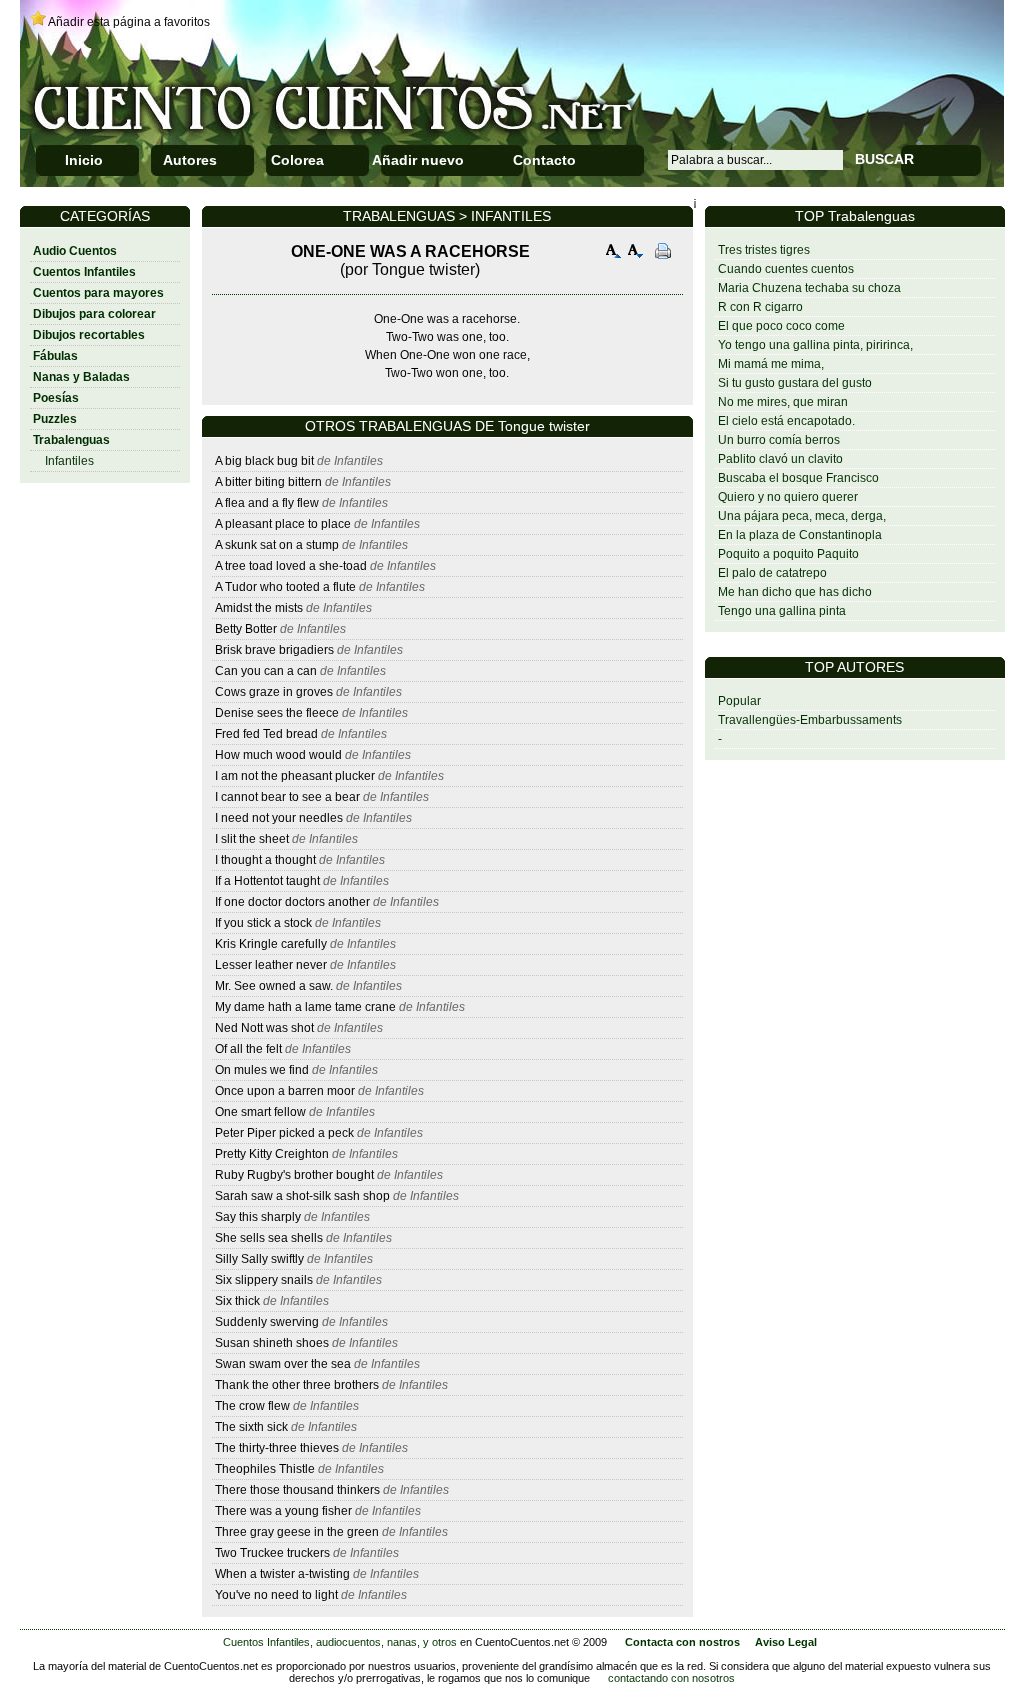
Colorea (297, 160)
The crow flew (254, 1406)
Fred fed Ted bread (266, 734)
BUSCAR (884, 159)
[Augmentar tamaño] (614, 253)
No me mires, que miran (783, 402)
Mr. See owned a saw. (274, 986)
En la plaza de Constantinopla (800, 535)
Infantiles (69, 461)
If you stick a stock (265, 923)
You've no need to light (276, 1595)
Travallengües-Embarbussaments (810, 720)
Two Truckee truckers (272, 1553)
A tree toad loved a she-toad (291, 566)
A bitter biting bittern (268, 482)
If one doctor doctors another (292, 902)
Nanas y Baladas (81, 377)
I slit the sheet (252, 839)
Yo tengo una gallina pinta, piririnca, (815, 345)
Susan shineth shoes (272, 1343)
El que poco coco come (781, 326)
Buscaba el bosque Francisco (798, 478)
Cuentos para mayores (98, 293)
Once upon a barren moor (285, 1091)
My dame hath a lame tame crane (305, 1007)
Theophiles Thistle (265, 1469)
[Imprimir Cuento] (663, 253)
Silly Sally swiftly (261, 1259)
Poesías (56, 398)
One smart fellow (260, 1112)
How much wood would (280, 755)
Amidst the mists (259, 608)
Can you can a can (266, 671)
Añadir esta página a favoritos (129, 22)
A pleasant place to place (283, 524)
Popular (739, 701)
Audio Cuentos (75, 251)
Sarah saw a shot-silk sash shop (302, 1196)
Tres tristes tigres (764, 250)
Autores (190, 160)
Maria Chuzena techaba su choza (809, 288)
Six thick (239, 1301)
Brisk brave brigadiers (274, 650)
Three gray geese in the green (297, 1532)
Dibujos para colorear (94, 314)
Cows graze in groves (274, 692)
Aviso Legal (786, 1642)
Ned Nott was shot (264, 1028)
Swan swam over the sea (283, 1364)
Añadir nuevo (418, 160)
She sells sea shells (269, 1238)
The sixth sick (253, 1427)
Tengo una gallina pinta (782, 611)
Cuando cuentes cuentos (786, 269)
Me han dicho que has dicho (795, 592)
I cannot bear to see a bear (287, 797)
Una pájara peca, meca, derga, (802, 516)
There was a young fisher (283, 1511)
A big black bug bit (264, 461)
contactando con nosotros (671, 1678)
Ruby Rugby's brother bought (296, 1175)
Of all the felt (248, 1049)
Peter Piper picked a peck (284, 1133)
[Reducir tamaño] (636, 253)
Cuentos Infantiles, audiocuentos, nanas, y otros (340, 1642)
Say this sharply (258, 1217)
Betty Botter (246, 629)
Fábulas (55, 356)
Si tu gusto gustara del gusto (795, 383)
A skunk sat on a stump (277, 545)
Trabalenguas (71, 440)
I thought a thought (265, 860)
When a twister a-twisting (284, 1574)
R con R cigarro (760, 307)
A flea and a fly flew (267, 503)
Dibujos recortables (89, 335)
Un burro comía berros (779, 440)
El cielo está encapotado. (786, 421)
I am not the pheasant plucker (295, 776)
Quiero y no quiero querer (788, 497)
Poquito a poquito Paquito (788, 554)
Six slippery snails (264, 1280)
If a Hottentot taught (267, 881)
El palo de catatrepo (772, 573)
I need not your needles (279, 818)
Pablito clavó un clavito (780, 459)
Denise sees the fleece (277, 713)
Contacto (544, 160)
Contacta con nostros (682, 1642)
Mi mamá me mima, (771, 364)
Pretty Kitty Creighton (272, 1154)
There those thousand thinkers (299, 1490)
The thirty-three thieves (277, 1448)
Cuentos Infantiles (84, 272)
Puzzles (55, 419)
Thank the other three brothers (297, 1385)
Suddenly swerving (267, 1322)
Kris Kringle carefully (271, 944)
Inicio (84, 160)
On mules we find (262, 1070)
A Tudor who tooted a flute (285, 587)
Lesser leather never (271, 965)
